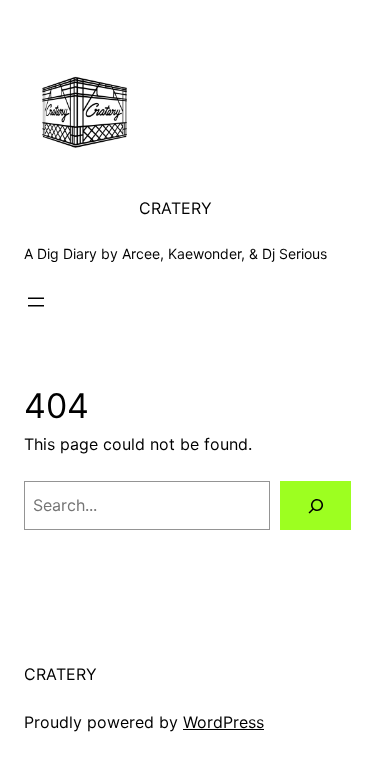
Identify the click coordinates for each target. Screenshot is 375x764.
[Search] (315, 505)
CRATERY (175, 208)
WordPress (223, 722)
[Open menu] (36, 302)
